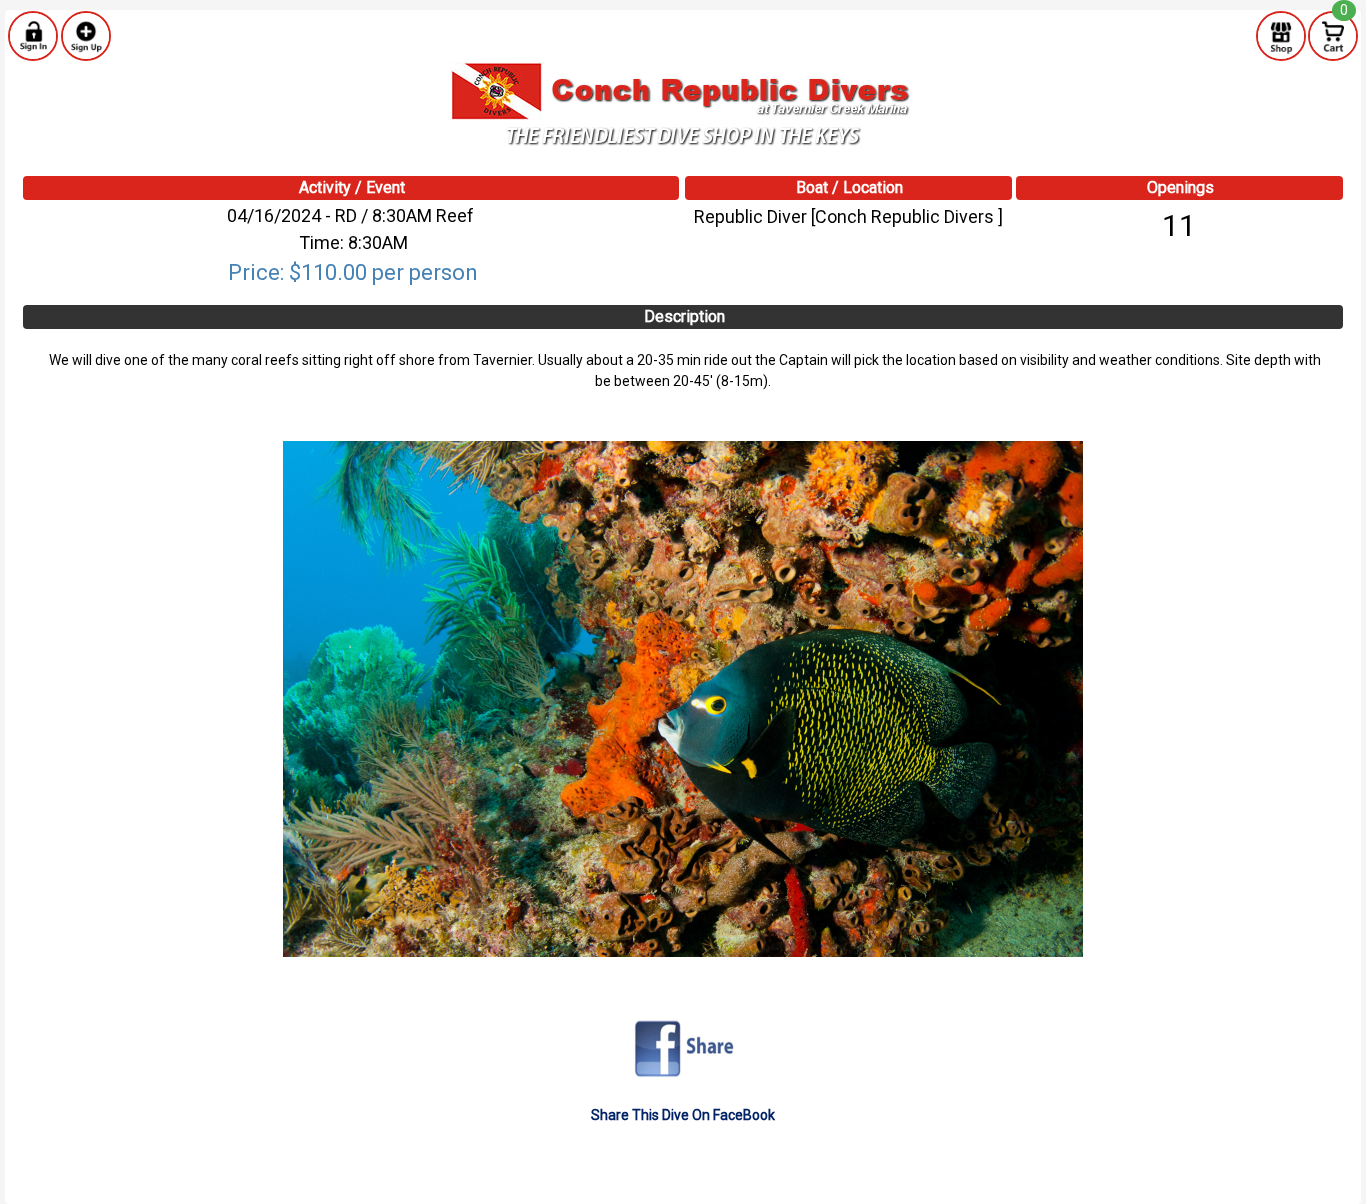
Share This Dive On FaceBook (683, 1115)
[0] (1333, 35)
